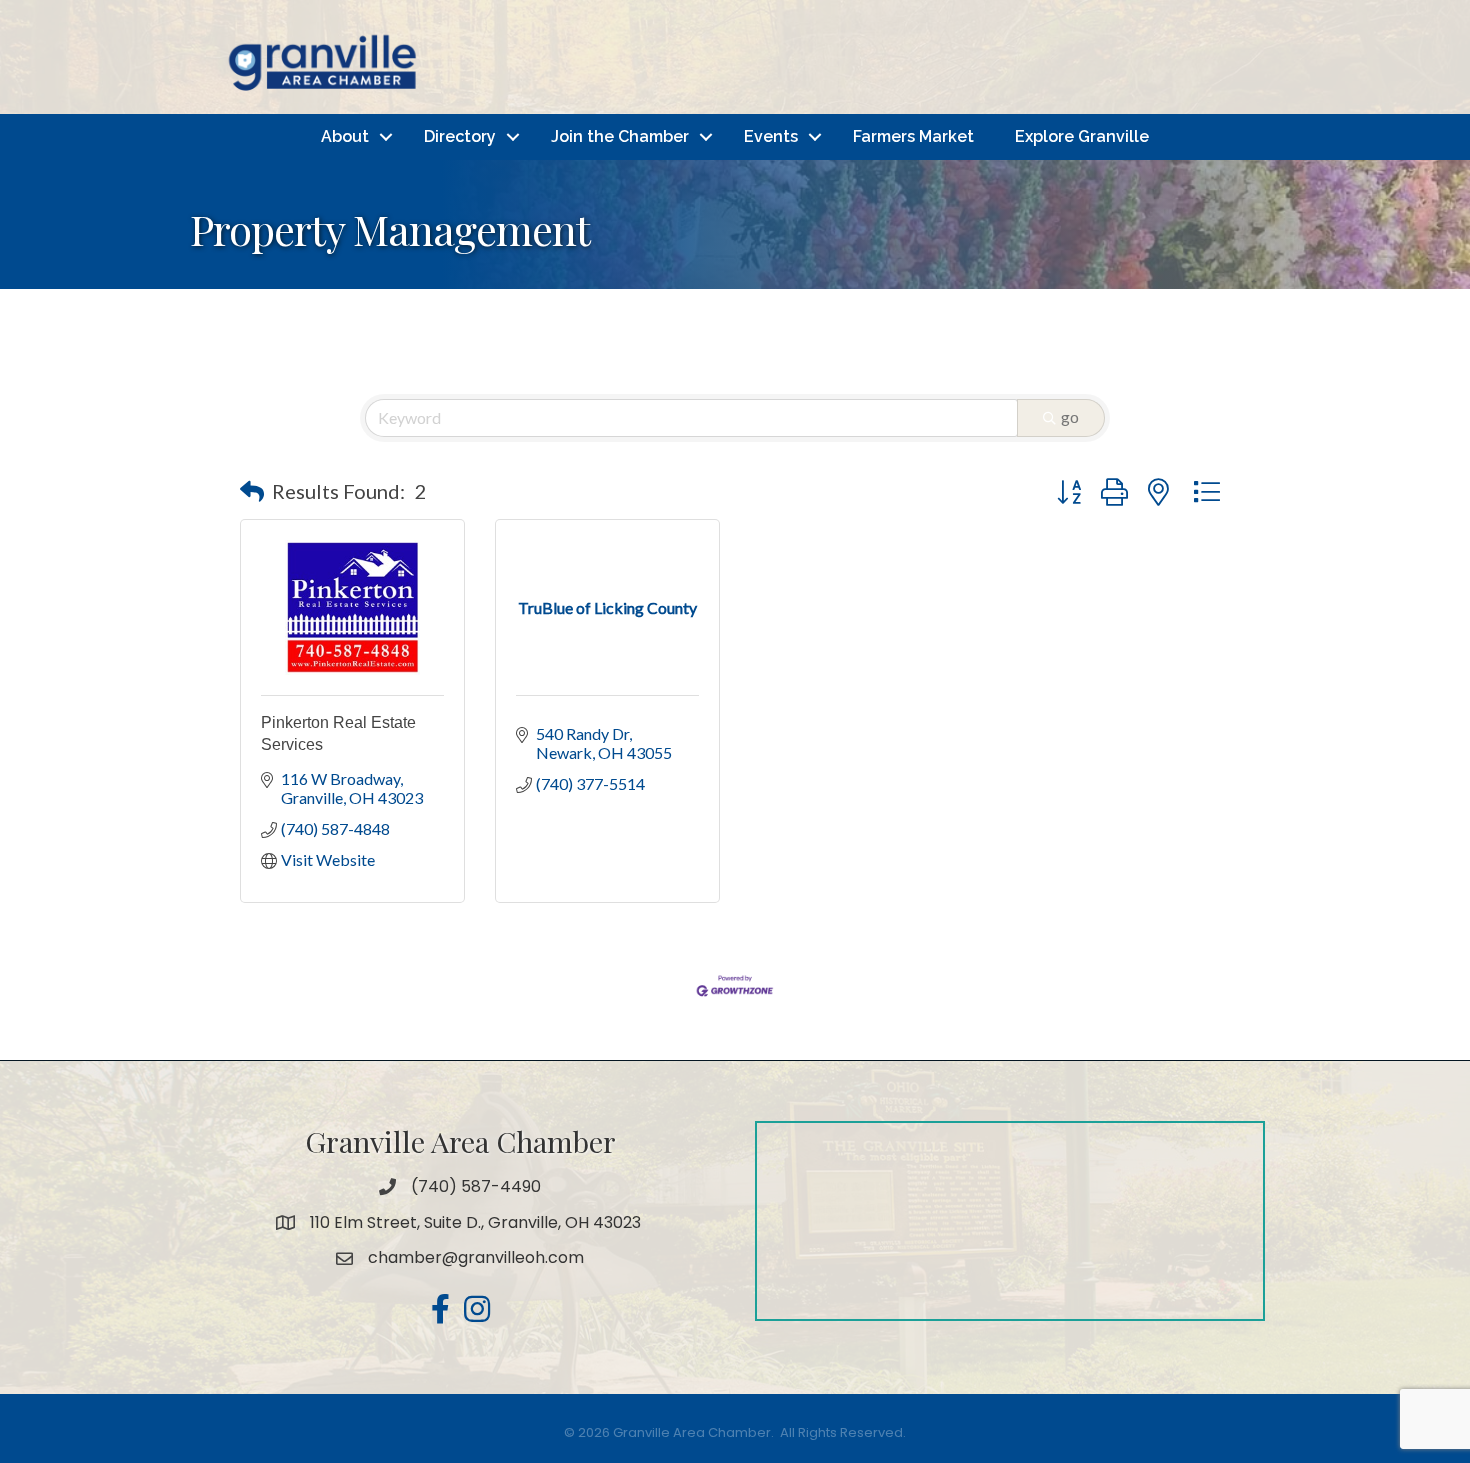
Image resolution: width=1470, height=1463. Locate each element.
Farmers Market (913, 136)
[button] (252, 491)
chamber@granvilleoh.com (476, 1257)
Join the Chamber (620, 136)
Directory (460, 136)
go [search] (1070, 416)
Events (771, 136)
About (345, 136)
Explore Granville (1082, 136)
